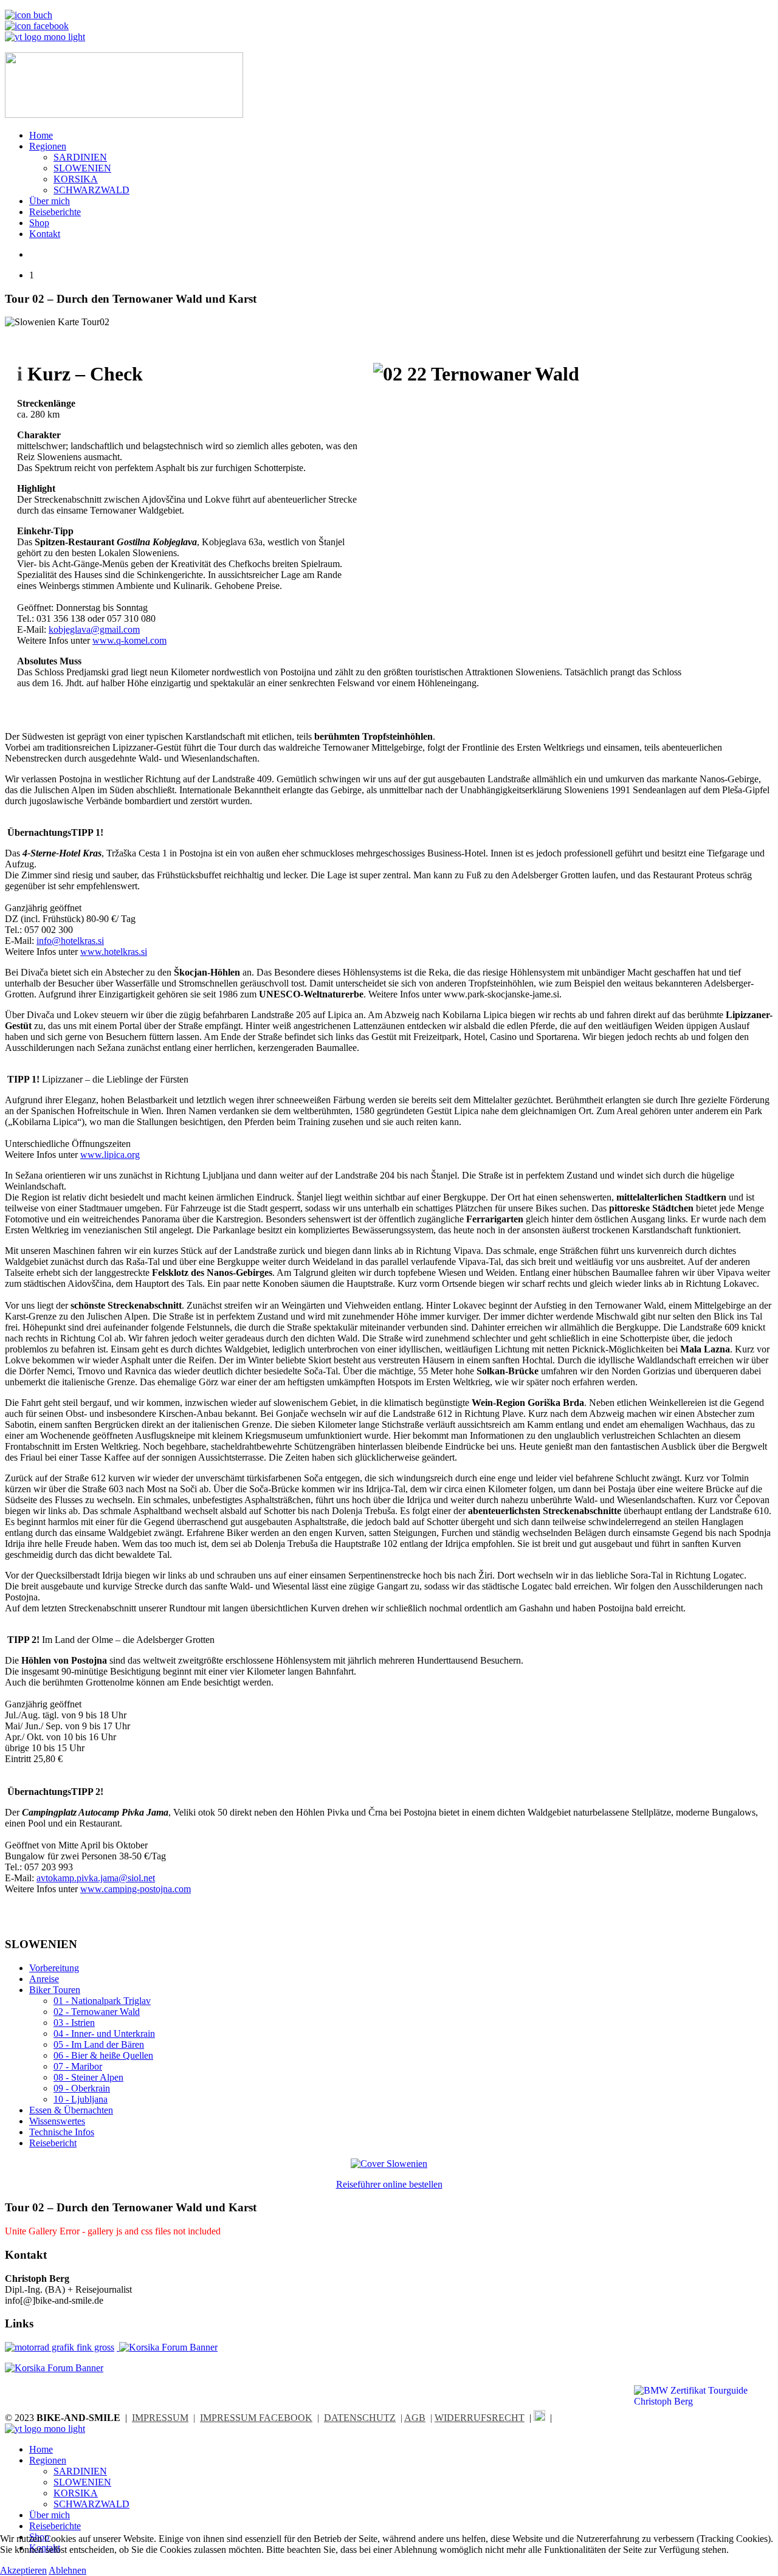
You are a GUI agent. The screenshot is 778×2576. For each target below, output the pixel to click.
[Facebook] (37, 26)
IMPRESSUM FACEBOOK (256, 2418)
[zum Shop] (29, 15)
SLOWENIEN (82, 168)
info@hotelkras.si (70, 941)
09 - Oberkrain (82, 2088)
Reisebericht (53, 2143)
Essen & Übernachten (71, 2110)
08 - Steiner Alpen (88, 2077)
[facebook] (539, 2418)
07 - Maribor (78, 2066)
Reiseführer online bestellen (389, 2184)
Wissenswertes (57, 2121)
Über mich (50, 201)
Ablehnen (67, 2570)
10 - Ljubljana (81, 2099)
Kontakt (45, 234)
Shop (39, 223)
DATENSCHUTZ (360, 2418)
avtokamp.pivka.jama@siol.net (96, 1878)
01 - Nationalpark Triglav (102, 2001)
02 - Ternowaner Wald (97, 2012)
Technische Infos (62, 2132)
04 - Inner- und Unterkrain (104, 2034)
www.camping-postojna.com (136, 1889)
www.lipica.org (110, 1155)
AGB (415, 2418)
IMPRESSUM (160, 2418)
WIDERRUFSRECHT (480, 2418)
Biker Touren (55, 1990)
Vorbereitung (54, 1968)
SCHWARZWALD (91, 190)
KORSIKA (76, 179)
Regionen (48, 146)
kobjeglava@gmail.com (94, 629)
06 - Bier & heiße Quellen (103, 2055)
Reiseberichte (55, 212)
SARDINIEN (80, 157)
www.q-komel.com (129, 640)
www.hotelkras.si (114, 952)
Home (41, 135)
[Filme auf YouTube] (45, 37)
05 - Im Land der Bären (99, 2044)
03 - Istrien (74, 2023)
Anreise (44, 1979)
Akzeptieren (23, 2570)
